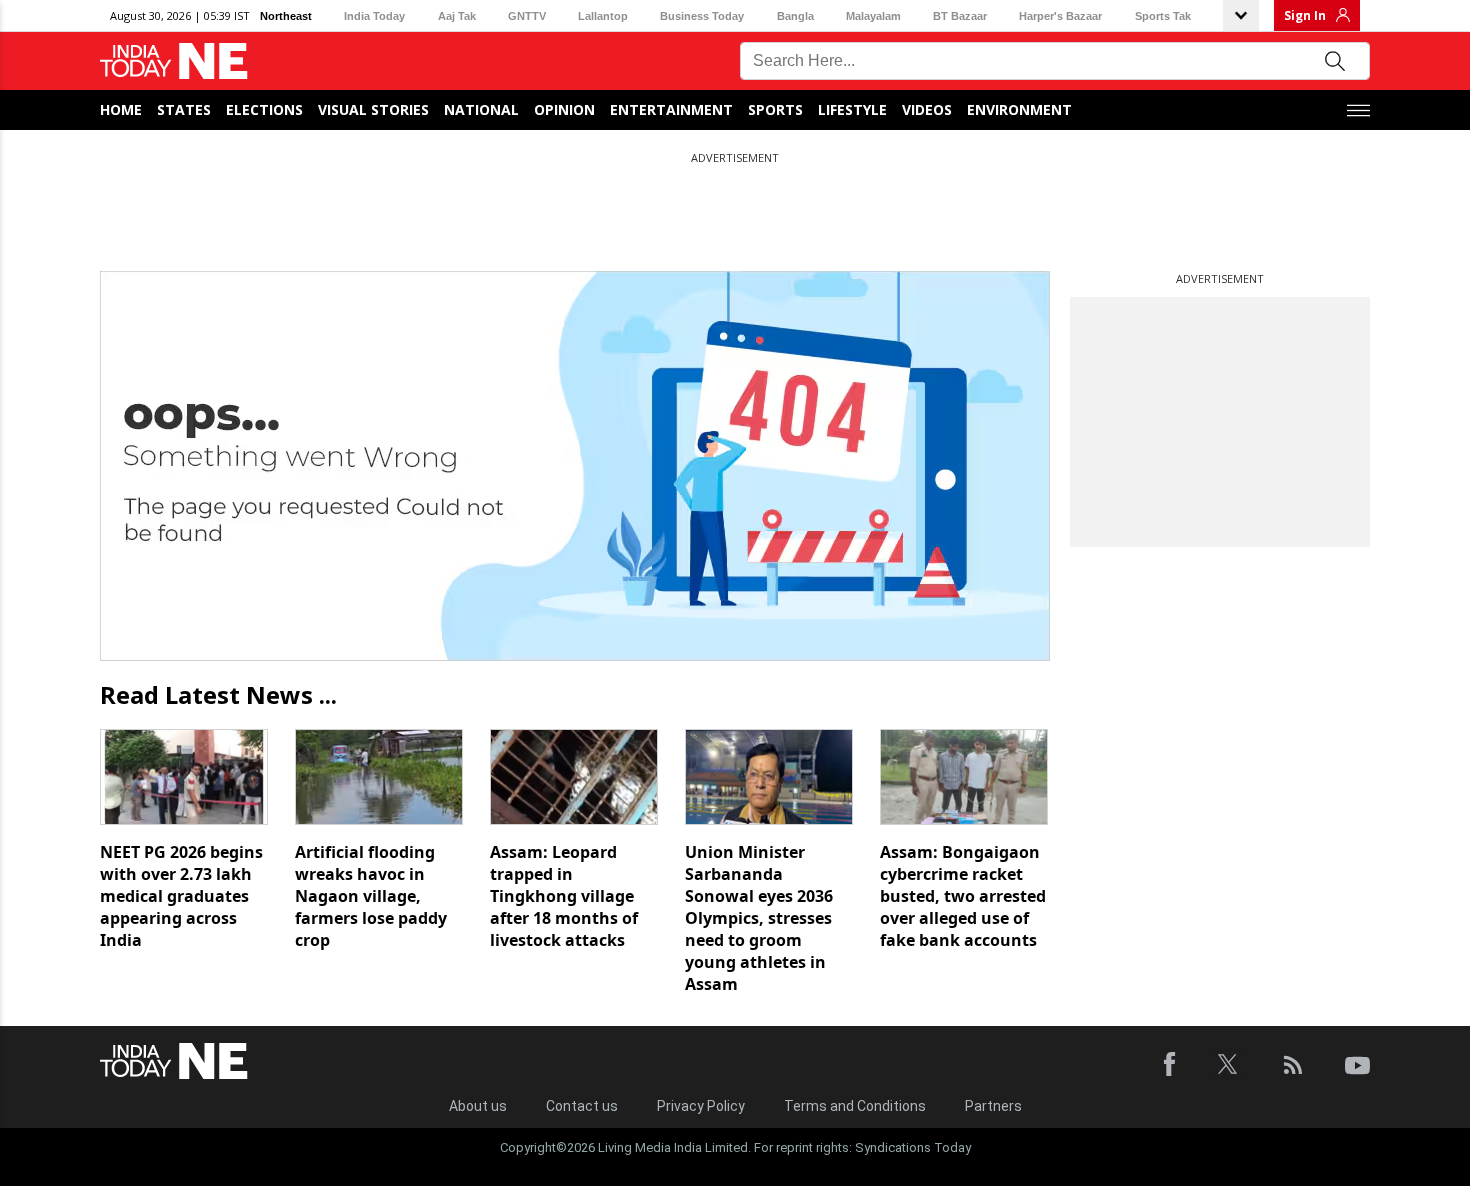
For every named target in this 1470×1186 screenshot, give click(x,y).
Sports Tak (1163, 16)
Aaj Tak (457, 16)
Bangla (795, 16)
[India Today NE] (174, 61)
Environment (1019, 109)
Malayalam (873, 16)
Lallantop (603, 16)
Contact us (582, 1106)
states (184, 109)
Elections (264, 109)
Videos (927, 109)
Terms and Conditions (855, 1106)
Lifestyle (852, 109)
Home (121, 109)
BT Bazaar (960, 16)
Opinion (564, 109)
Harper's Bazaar (1060, 16)
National (481, 109)
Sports (775, 109)
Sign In (1305, 15)
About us (478, 1106)
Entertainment (671, 109)
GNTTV (527, 16)
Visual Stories (373, 109)
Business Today (702, 16)
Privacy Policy (701, 1106)
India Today (374, 16)
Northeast (286, 16)
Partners (993, 1106)
